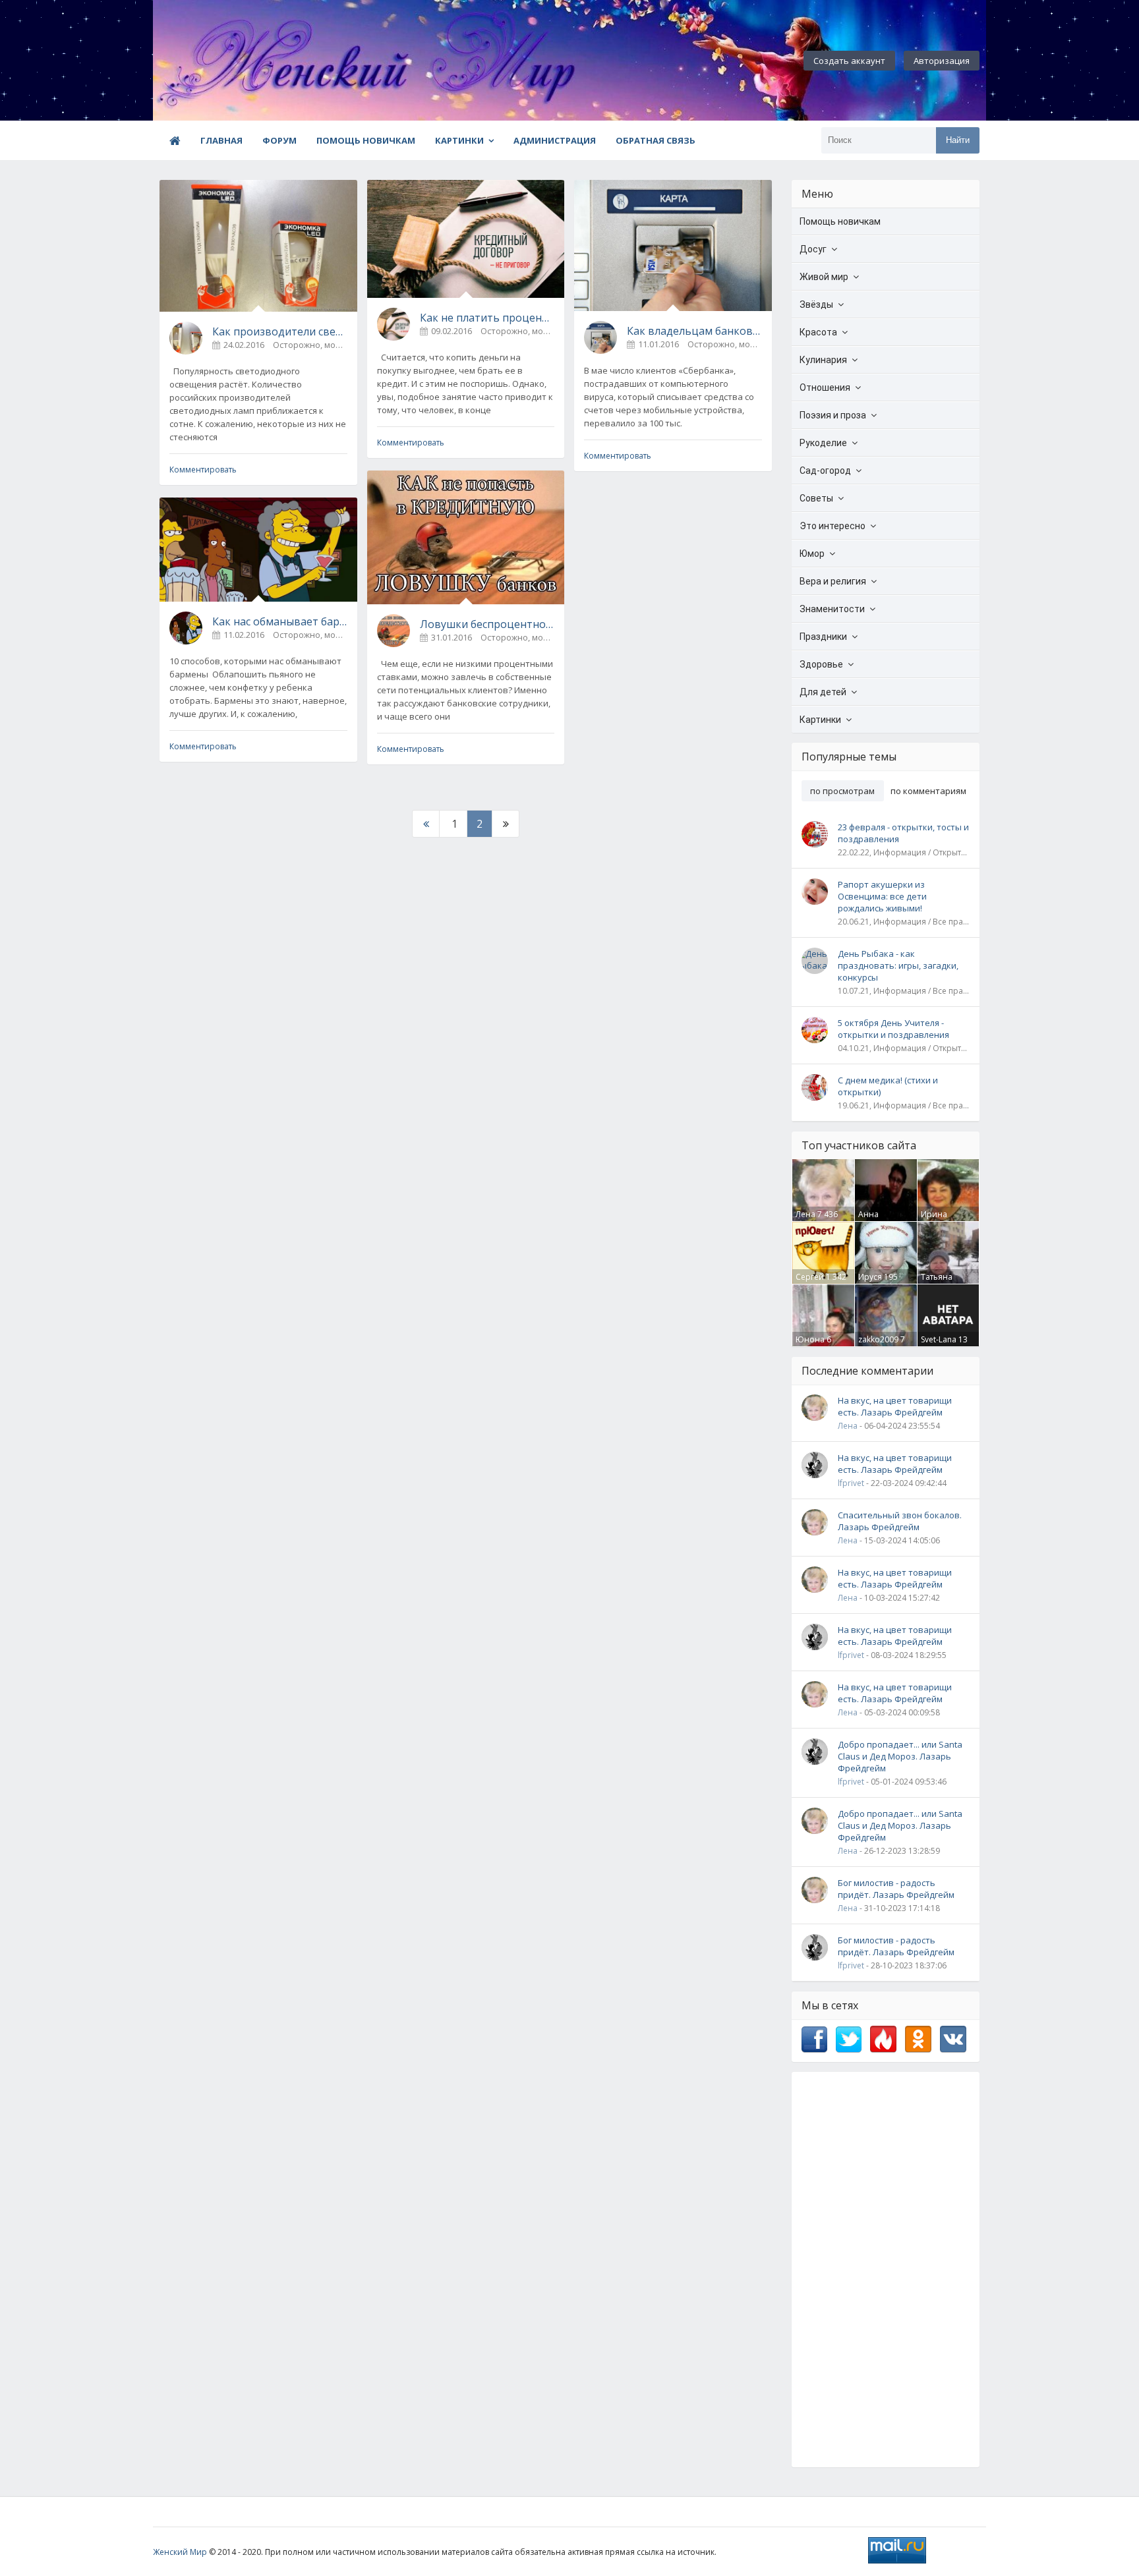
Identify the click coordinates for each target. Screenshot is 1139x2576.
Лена (805, 1214)
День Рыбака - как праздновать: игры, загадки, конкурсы (898, 965)
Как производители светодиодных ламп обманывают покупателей (280, 331)
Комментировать (203, 470)
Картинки (459, 140)
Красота (818, 332)
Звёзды (816, 304)
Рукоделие (823, 443)
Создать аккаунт (849, 61)
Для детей (823, 692)
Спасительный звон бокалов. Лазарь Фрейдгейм (900, 1521)
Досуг (813, 249)
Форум (279, 140)
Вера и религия (833, 581)
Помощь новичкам (366, 140)
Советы (816, 498)
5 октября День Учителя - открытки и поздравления (893, 1029)
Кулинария (823, 360)
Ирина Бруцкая (937, 1220)
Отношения (825, 387)
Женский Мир (180, 2552)
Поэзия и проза (833, 415)
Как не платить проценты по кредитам (487, 318)
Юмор (812, 554)
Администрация (555, 140)
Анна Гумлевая (876, 1220)
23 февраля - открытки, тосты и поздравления (903, 833)
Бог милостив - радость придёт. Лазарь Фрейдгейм (896, 1889)
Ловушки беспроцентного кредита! (487, 624)
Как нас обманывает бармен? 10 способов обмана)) (280, 621)
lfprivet (851, 1483)
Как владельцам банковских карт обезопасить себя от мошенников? (694, 331)
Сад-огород (825, 471)
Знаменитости (832, 609)
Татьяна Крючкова (940, 1282)
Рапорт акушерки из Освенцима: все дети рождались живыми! (882, 896)
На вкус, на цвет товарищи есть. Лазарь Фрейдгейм (895, 1406)
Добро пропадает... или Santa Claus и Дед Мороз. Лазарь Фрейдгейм (900, 1756)
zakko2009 (878, 1339)
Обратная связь (656, 140)
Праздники (823, 637)
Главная (221, 140)
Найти (958, 140)
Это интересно (832, 526)
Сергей (810, 1277)
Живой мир (824, 277)
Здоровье (821, 664)
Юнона (810, 1339)
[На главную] (225, 61)
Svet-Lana (939, 1339)
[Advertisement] (886, 2270)
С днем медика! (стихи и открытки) (888, 1086)
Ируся (870, 1277)
